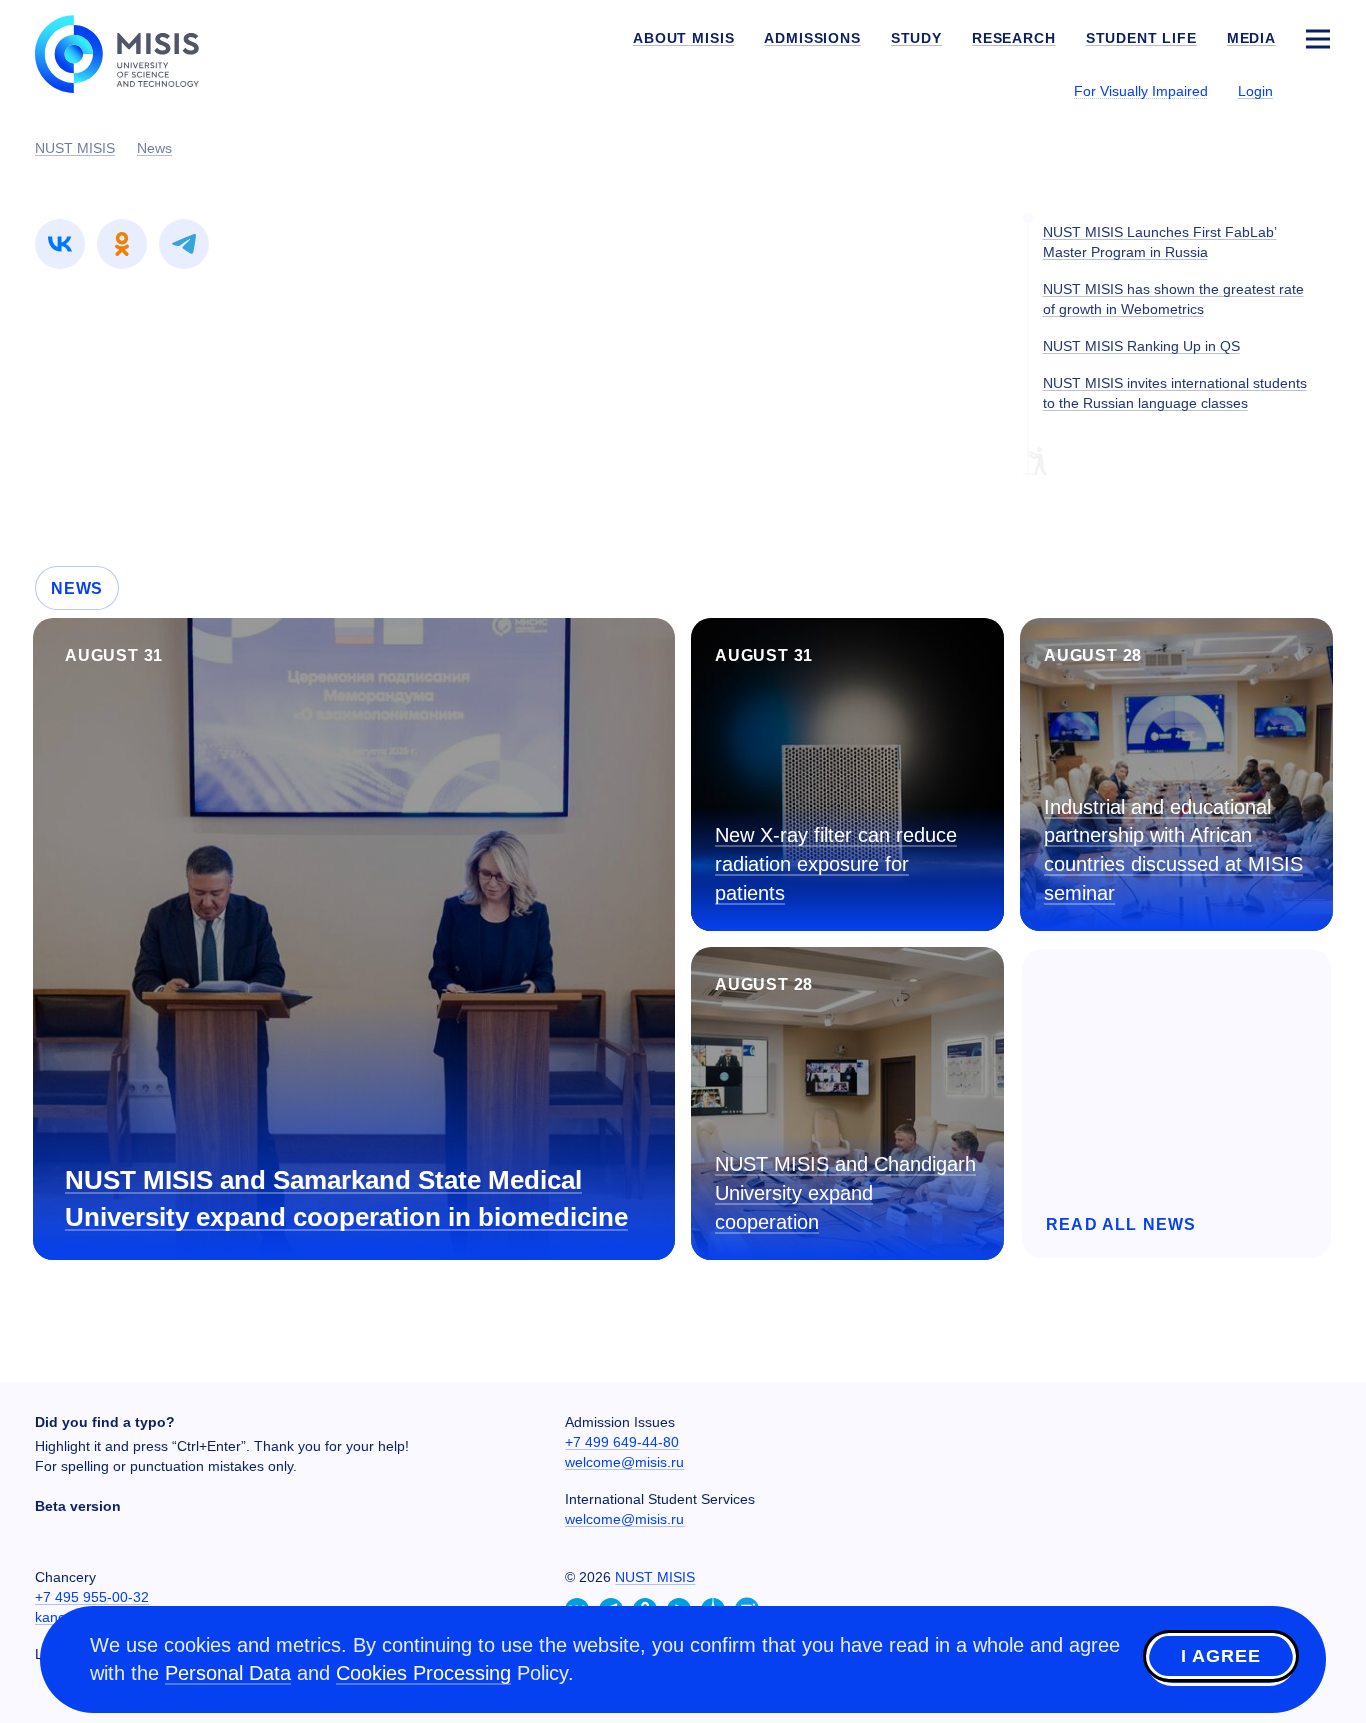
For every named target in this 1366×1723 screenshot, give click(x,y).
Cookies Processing (423, 1673)
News (77, 588)
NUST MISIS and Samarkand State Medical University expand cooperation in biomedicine (346, 1198)
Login (1255, 91)
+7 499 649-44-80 (622, 1442)
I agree (1221, 1656)
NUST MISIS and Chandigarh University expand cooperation (845, 1192)
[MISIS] (132, 52)
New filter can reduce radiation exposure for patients (836, 863)
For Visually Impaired (1141, 91)
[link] (60, 244)
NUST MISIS (655, 1577)
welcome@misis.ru (624, 1462)
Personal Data (228, 1673)
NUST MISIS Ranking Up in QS (1141, 346)
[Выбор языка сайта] (1317, 90)
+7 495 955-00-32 (92, 1597)
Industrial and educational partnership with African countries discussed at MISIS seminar (1173, 850)
